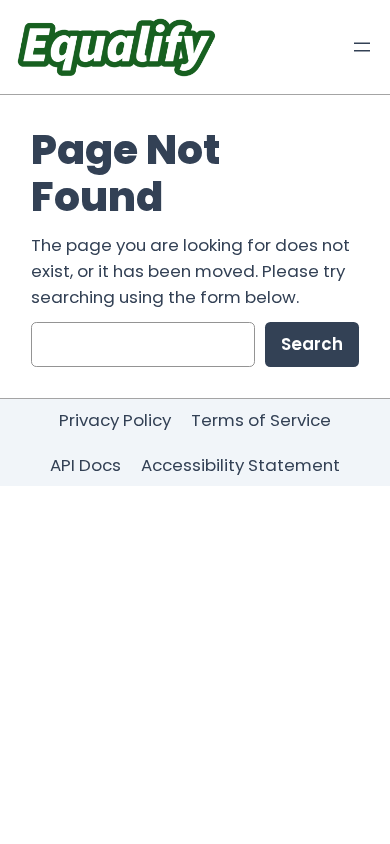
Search (312, 344)
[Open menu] (362, 47)
